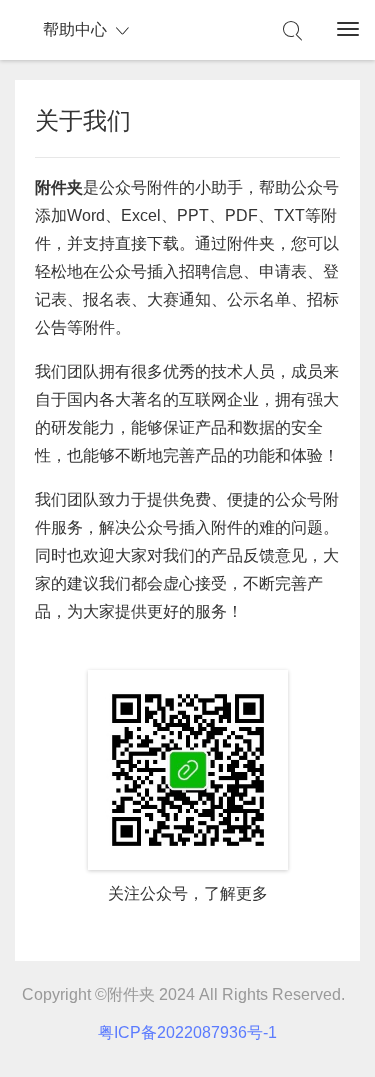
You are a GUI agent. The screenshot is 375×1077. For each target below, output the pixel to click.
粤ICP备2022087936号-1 (187, 1032)
